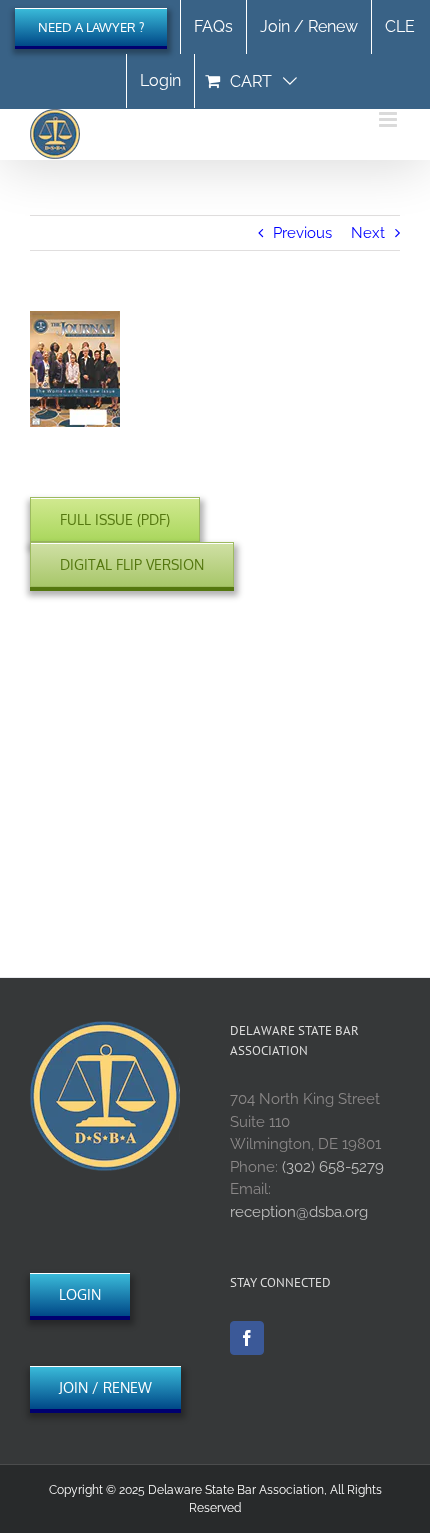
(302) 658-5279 (333, 1167)
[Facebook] (247, 1338)
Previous (302, 233)
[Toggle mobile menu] (389, 119)
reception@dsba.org (299, 1212)
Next (368, 233)
